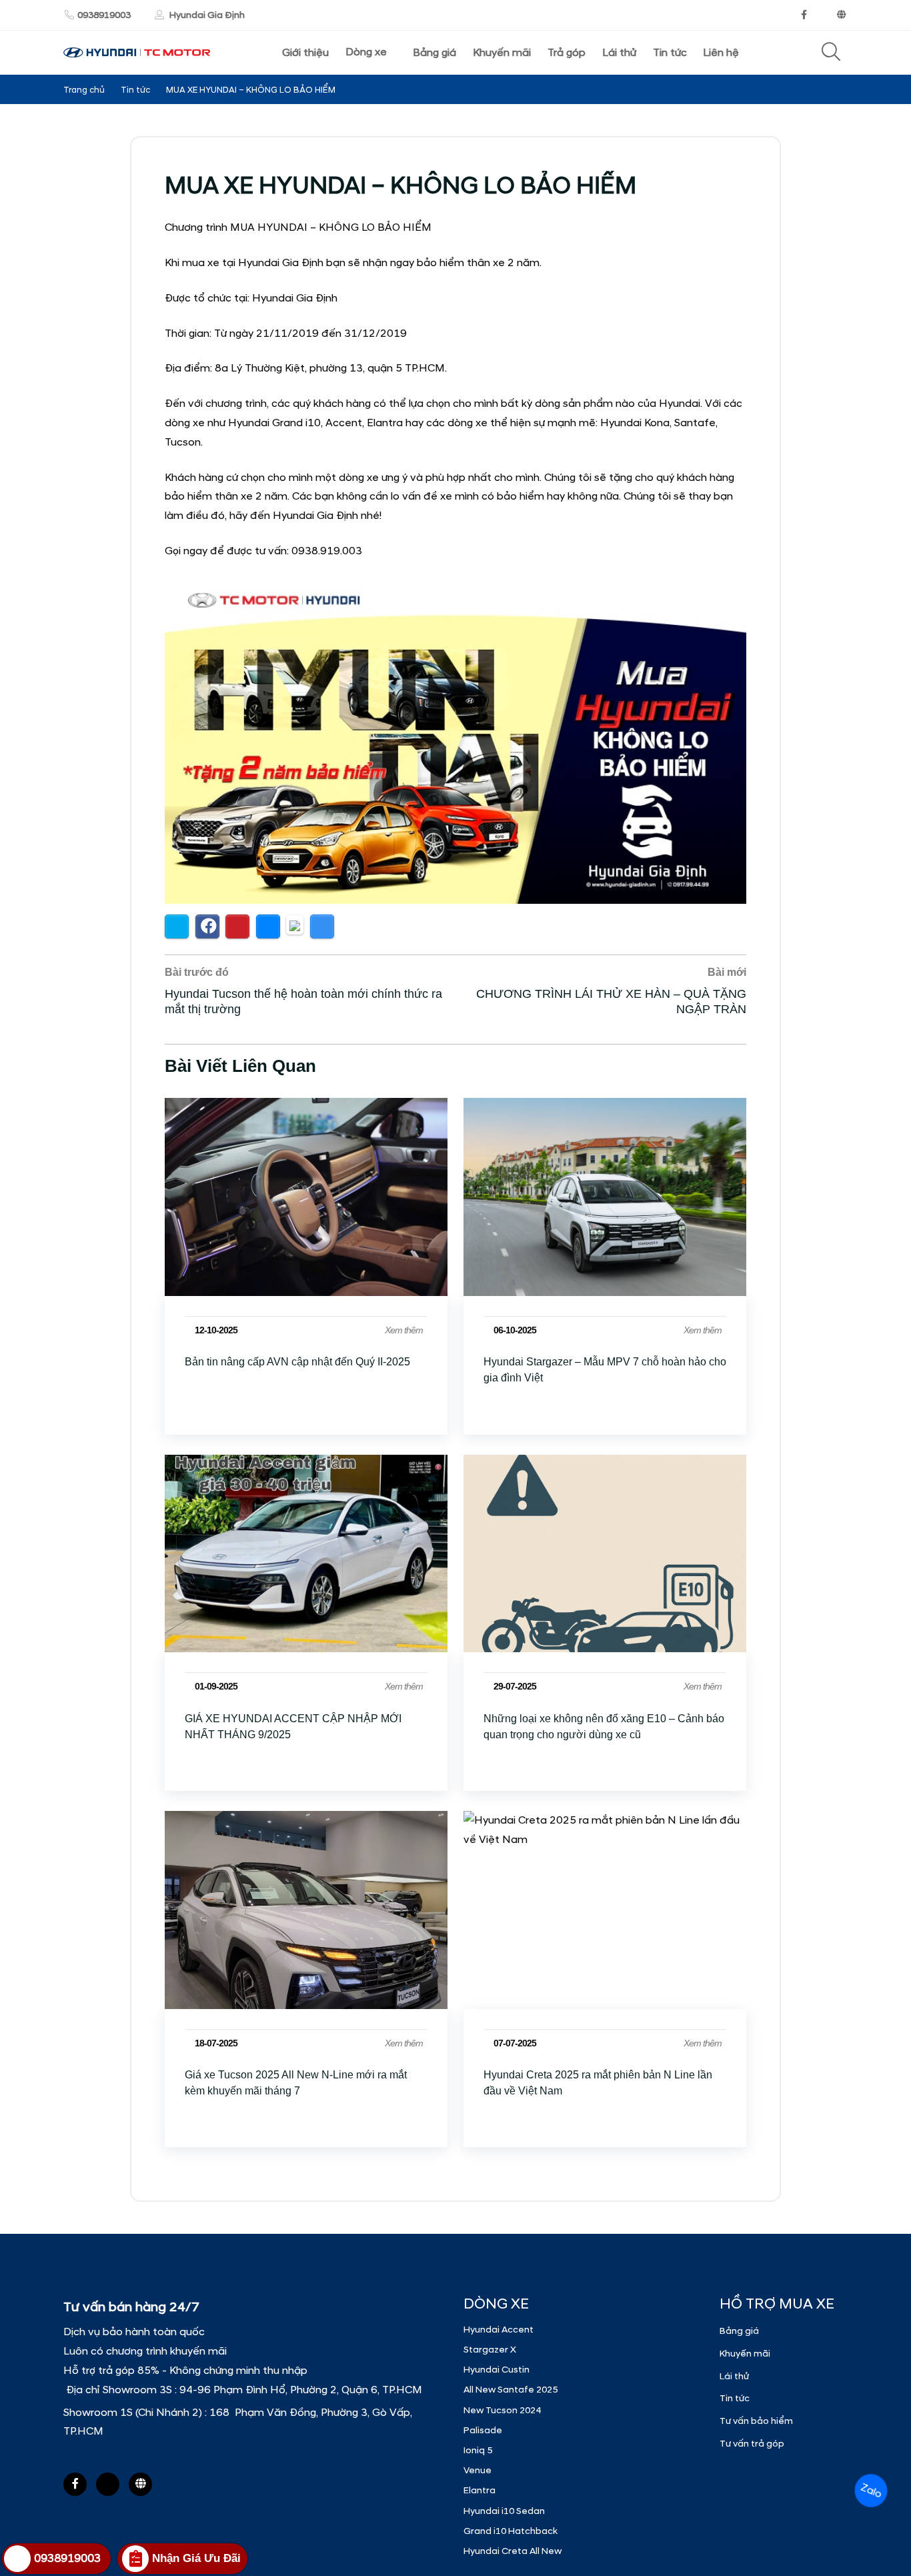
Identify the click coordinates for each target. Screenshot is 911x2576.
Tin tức (670, 53)
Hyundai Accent (499, 2330)
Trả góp (567, 53)
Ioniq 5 (478, 2450)
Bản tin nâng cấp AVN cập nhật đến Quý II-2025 (297, 1362)
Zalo (871, 2491)
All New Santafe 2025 (511, 2390)
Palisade (483, 2430)
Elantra (480, 2490)
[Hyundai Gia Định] (842, 15)
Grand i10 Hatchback (511, 2531)
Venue (478, 2470)
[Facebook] (804, 15)
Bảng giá (434, 53)
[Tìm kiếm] (831, 53)
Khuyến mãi (502, 53)
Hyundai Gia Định (206, 15)
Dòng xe (366, 52)
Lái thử (619, 53)
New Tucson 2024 (502, 2410)
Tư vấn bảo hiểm (756, 2421)
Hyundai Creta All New (513, 2551)
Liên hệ (721, 53)
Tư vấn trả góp (752, 2444)
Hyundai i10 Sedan (504, 2511)
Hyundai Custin (497, 2370)
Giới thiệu (305, 53)
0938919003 (104, 15)
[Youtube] (822, 15)
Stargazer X (490, 2350)
